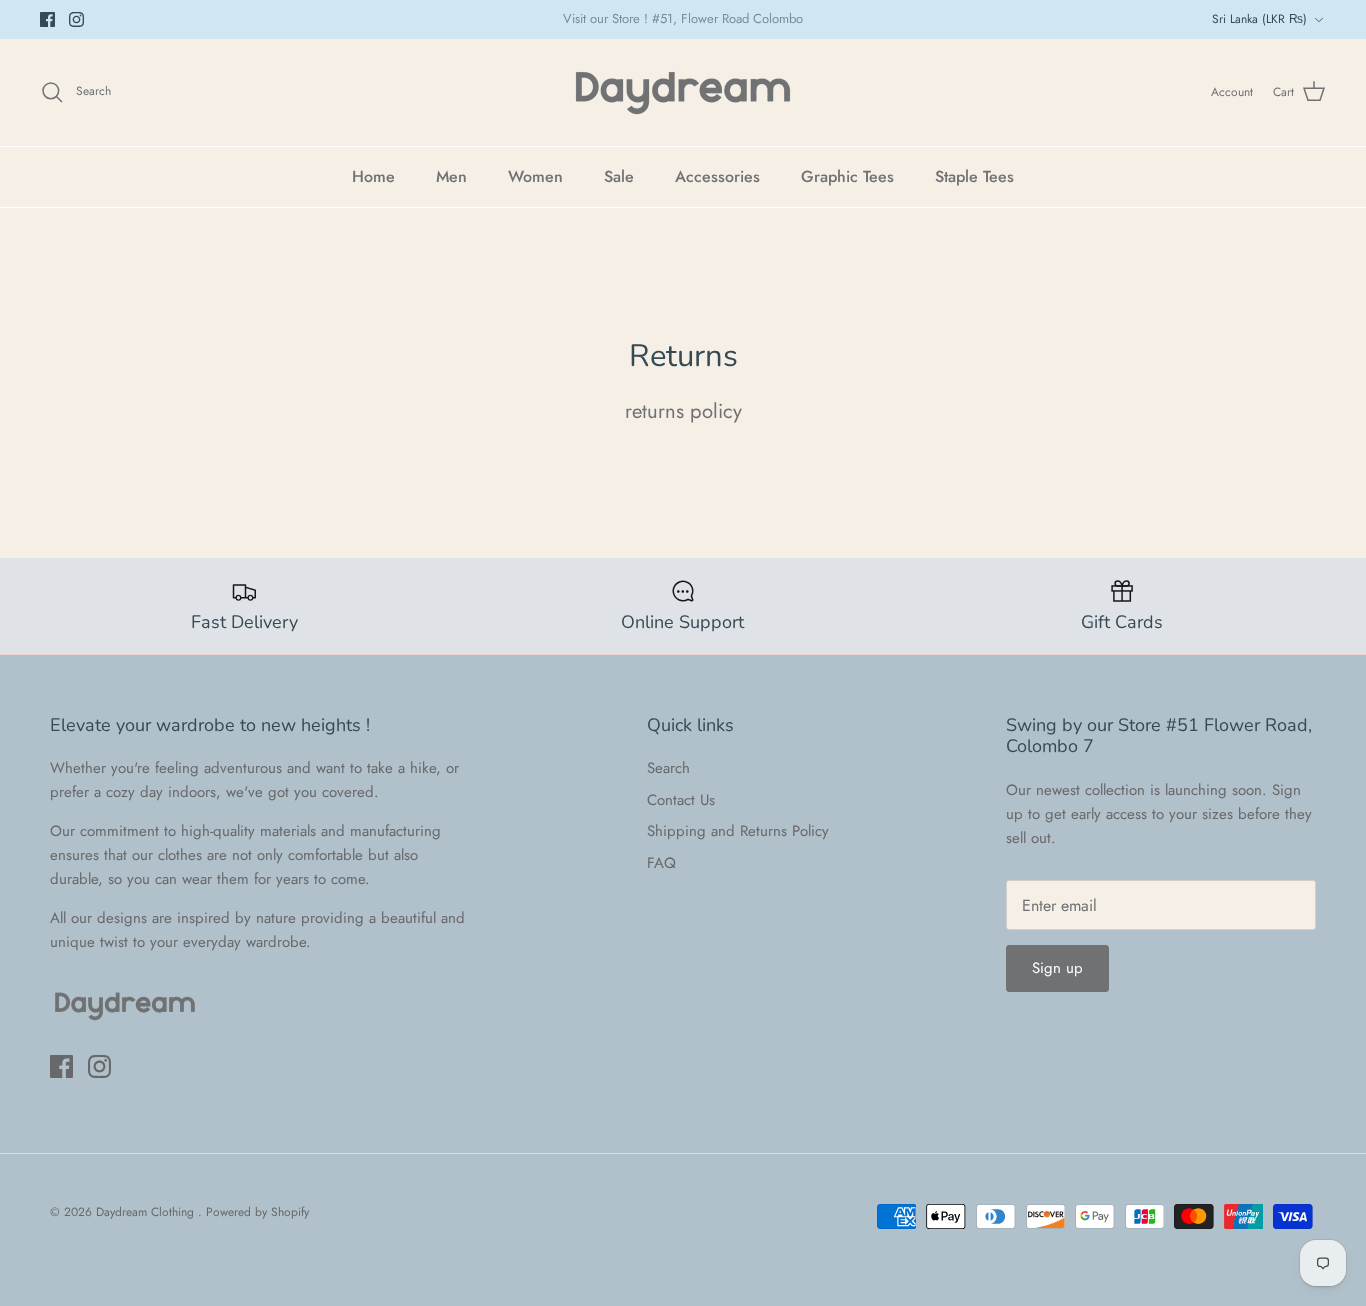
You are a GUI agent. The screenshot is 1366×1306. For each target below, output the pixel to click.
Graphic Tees (847, 176)
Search (668, 768)
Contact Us (681, 800)
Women (535, 176)
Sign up (1057, 968)
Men (451, 176)
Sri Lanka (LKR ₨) (1259, 19)
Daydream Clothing (147, 1212)
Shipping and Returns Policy (738, 831)
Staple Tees (974, 176)
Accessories (717, 176)
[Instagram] (76, 19)
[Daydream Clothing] (683, 92)
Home (373, 176)
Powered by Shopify (257, 1212)
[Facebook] (47, 19)
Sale (619, 176)
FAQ (661, 863)
